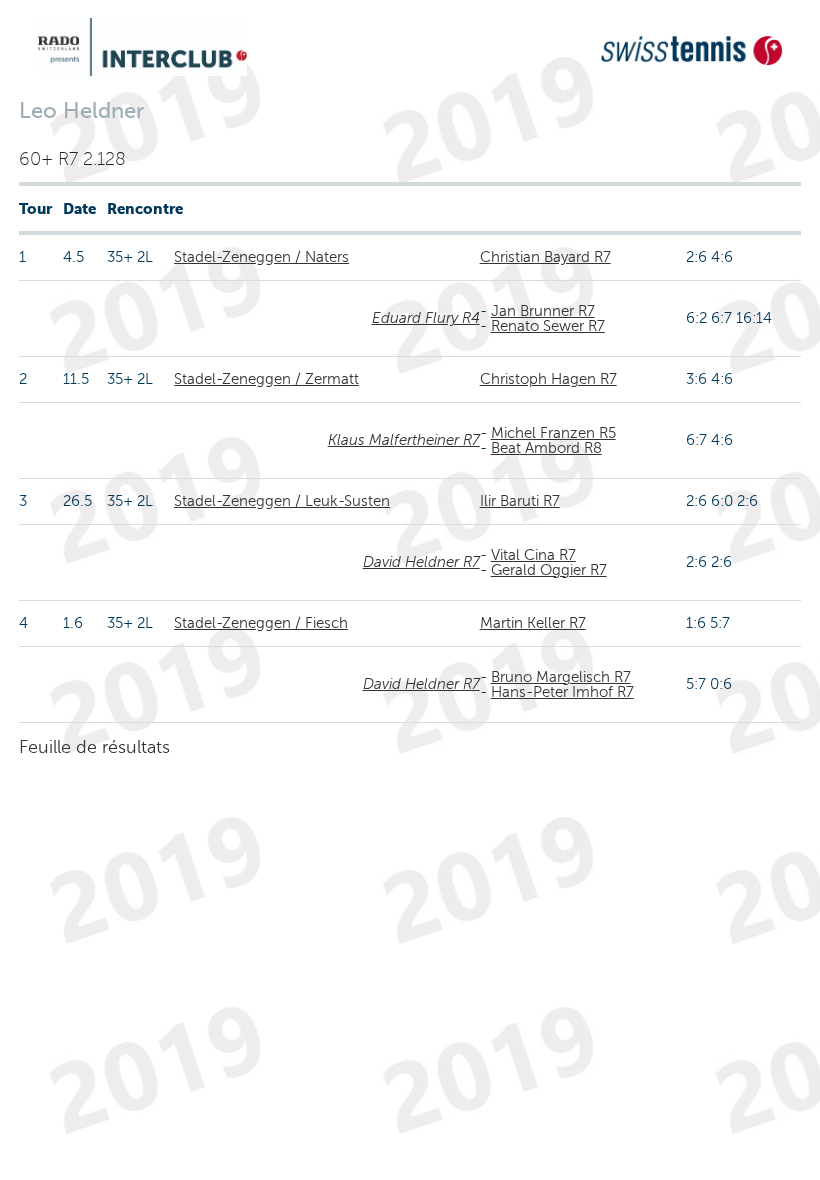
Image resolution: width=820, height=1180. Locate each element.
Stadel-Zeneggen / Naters (261, 257)
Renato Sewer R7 (548, 326)
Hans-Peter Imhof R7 (562, 692)
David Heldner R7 (421, 562)
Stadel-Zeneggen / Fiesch (261, 623)
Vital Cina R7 (533, 555)
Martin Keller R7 (533, 623)
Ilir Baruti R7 (520, 501)
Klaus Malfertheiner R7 (404, 440)
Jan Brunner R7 (543, 311)
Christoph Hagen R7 (548, 379)
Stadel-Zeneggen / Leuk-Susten (282, 501)
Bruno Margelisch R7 (561, 677)
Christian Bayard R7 (545, 257)
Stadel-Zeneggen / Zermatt (266, 379)
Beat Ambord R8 (546, 448)
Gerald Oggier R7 (549, 570)
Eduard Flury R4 (426, 318)
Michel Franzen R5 (553, 433)
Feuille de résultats (94, 747)
